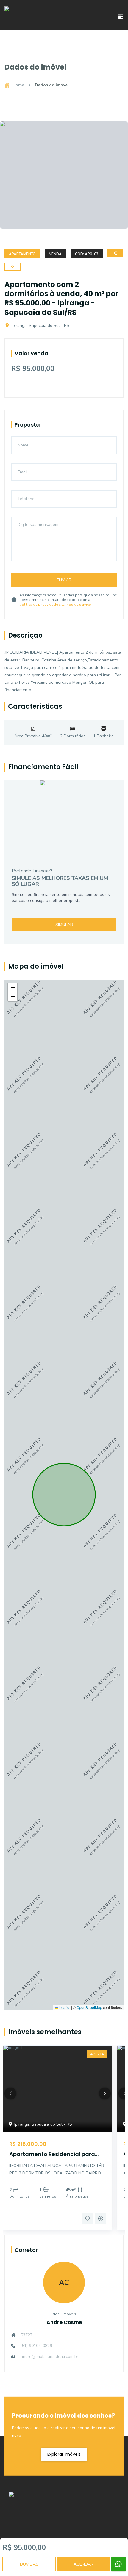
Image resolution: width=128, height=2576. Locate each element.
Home (18, 85)
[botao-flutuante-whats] (118, 2564)
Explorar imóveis (64, 2454)
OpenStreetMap (89, 2007)
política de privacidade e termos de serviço (55, 605)
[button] (13, 988)
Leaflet (64, 2007)
